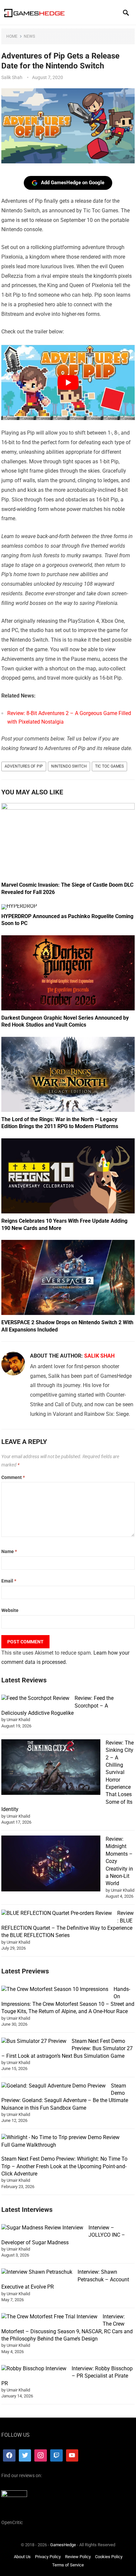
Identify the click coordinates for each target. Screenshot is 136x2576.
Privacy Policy (48, 2557)
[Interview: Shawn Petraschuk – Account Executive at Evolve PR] (37, 2272)
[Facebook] (9, 2456)
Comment (13, 1477)
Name (9, 1551)
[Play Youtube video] (68, 382)
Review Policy (78, 2557)
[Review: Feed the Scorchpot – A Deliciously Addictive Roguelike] (35, 1698)
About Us (22, 2557)
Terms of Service (68, 2565)
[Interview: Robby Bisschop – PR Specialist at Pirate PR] (34, 2369)
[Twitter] (25, 2456)
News (29, 36)
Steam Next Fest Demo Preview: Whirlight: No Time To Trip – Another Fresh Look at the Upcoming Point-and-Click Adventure (64, 2166)
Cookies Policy (109, 2557)
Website (10, 1610)
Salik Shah (12, 77)
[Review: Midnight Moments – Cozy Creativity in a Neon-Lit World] (51, 1864)
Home (12, 36)
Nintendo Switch (69, 766)
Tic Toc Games (109, 766)
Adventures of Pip (24, 766)
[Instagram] (41, 2456)
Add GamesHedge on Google (73, 183)
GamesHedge (63, 2545)
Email (9, 1581)
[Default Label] (56, 2456)
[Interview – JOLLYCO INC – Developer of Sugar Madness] (42, 2228)
